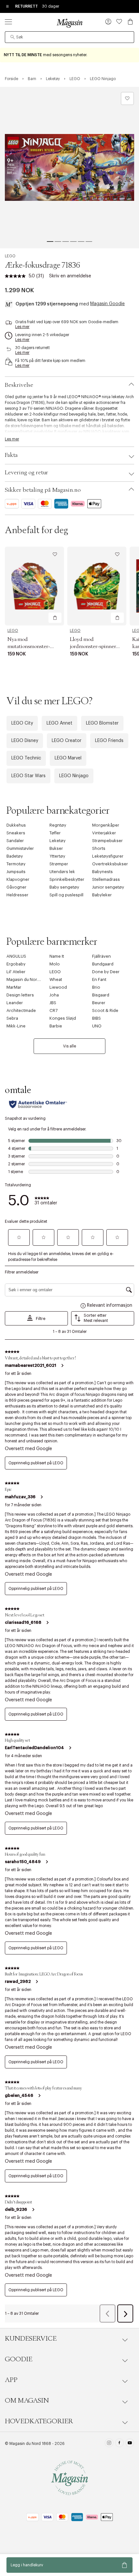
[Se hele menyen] (8, 22)
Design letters (20, 995)
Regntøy (58, 825)
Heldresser (17, 895)
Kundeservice (31, 2339)
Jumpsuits (16, 872)
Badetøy (15, 856)
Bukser (56, 848)
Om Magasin (27, 2401)
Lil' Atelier (16, 972)
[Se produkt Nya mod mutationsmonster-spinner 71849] (34, 586)
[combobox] (69, 37)
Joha (54, 995)
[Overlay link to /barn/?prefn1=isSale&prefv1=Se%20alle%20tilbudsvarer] (69, 55)
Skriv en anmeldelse (70, 276)
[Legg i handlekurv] (55, 618)
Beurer (99, 1003)
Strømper (59, 864)
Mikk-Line (16, 1026)
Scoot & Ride (105, 1010)
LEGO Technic (26, 758)
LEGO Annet (59, 723)
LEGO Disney (25, 741)
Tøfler (55, 833)
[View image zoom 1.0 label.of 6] (69, 168)
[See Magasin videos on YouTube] (130, 2444)
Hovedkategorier (39, 2421)
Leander (15, 1003)
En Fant (99, 979)
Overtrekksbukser (110, 864)
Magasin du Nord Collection (34, 979)
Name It (57, 956)
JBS (53, 1003)
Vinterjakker (104, 833)
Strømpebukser (107, 841)
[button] (108, 22)
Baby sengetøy (64, 887)
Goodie (19, 2359)
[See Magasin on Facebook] (119, 2444)
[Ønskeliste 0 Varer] (119, 22)
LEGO (10, 256)
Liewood (58, 987)
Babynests (102, 872)
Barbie (56, 1026)
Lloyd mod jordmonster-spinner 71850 (93, 646)
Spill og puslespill (66, 895)
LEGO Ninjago (74, 776)
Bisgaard (101, 995)
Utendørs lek (62, 872)
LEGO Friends (109, 741)
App (11, 2380)
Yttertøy (57, 856)
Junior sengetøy (108, 887)
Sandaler (15, 841)
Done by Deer (106, 972)
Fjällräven (102, 956)
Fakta (11, 455)
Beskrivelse (19, 385)
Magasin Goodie (107, 304)
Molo (55, 964)
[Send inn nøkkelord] (13, 37)
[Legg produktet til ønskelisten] (127, 98)
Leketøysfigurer (108, 856)
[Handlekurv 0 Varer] (130, 22)
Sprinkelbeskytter (67, 879)
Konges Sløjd (63, 1018)
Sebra (12, 1018)
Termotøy (16, 864)
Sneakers (16, 833)
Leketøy (58, 841)
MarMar (14, 987)
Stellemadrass (106, 879)
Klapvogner (18, 879)
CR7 (53, 1010)
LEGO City (22, 723)
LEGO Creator (67, 741)
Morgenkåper (106, 825)
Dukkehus (16, 825)
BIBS (96, 1018)
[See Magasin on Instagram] (109, 2444)
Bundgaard (103, 964)
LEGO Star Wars (28, 776)
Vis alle (69, 1046)
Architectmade (21, 1010)
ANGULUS (16, 956)
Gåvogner (16, 887)
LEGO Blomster (102, 723)
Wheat (56, 979)
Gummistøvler (20, 848)
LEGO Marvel (68, 758)
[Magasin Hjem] (69, 23)
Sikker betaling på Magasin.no (43, 490)
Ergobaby (16, 964)
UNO (97, 1026)
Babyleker (102, 895)
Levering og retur (27, 473)
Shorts (99, 848)
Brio (96, 987)
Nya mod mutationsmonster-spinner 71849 (29, 646)
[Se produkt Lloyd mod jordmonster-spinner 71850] (97, 586)
